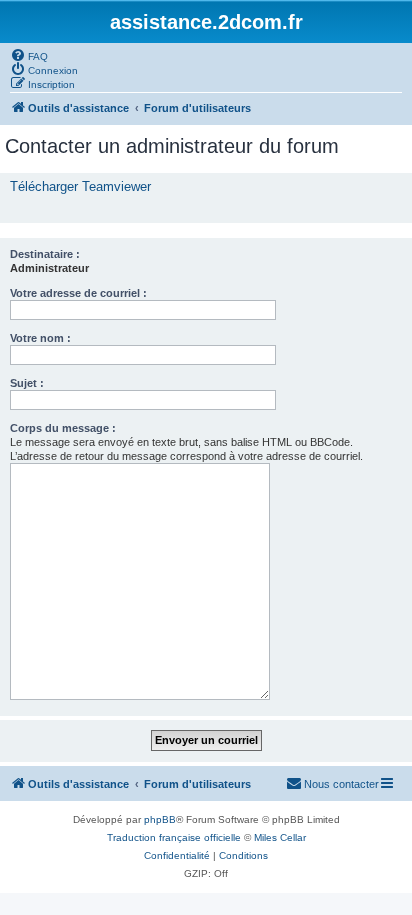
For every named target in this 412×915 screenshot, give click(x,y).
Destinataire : (45, 254)
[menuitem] (29, 55)
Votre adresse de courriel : (78, 293)
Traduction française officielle (174, 837)
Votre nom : (40, 338)
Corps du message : (63, 428)
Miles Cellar (280, 837)
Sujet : (27, 383)
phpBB (160, 819)
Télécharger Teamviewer (80, 186)
